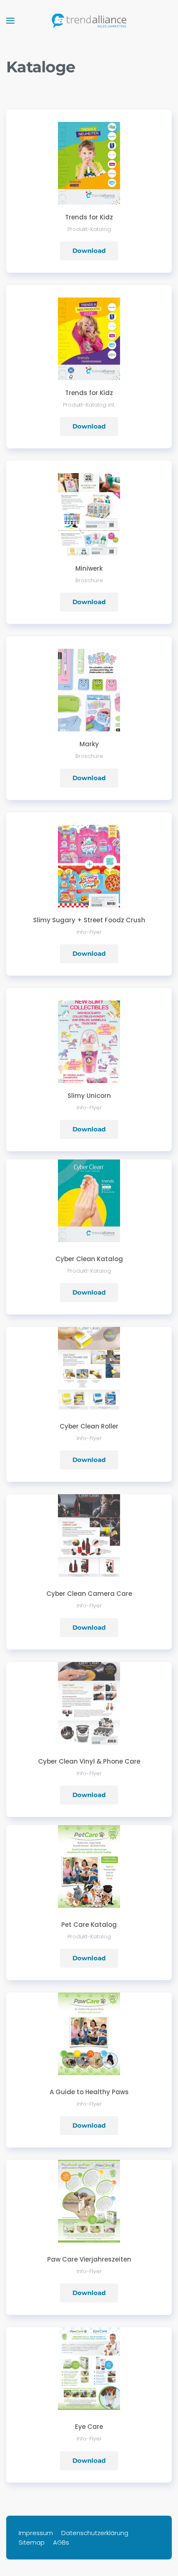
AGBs (61, 2542)
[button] (10, 21)
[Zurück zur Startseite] (89, 21)
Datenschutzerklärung (95, 2533)
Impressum (36, 2533)
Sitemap (32, 2542)
